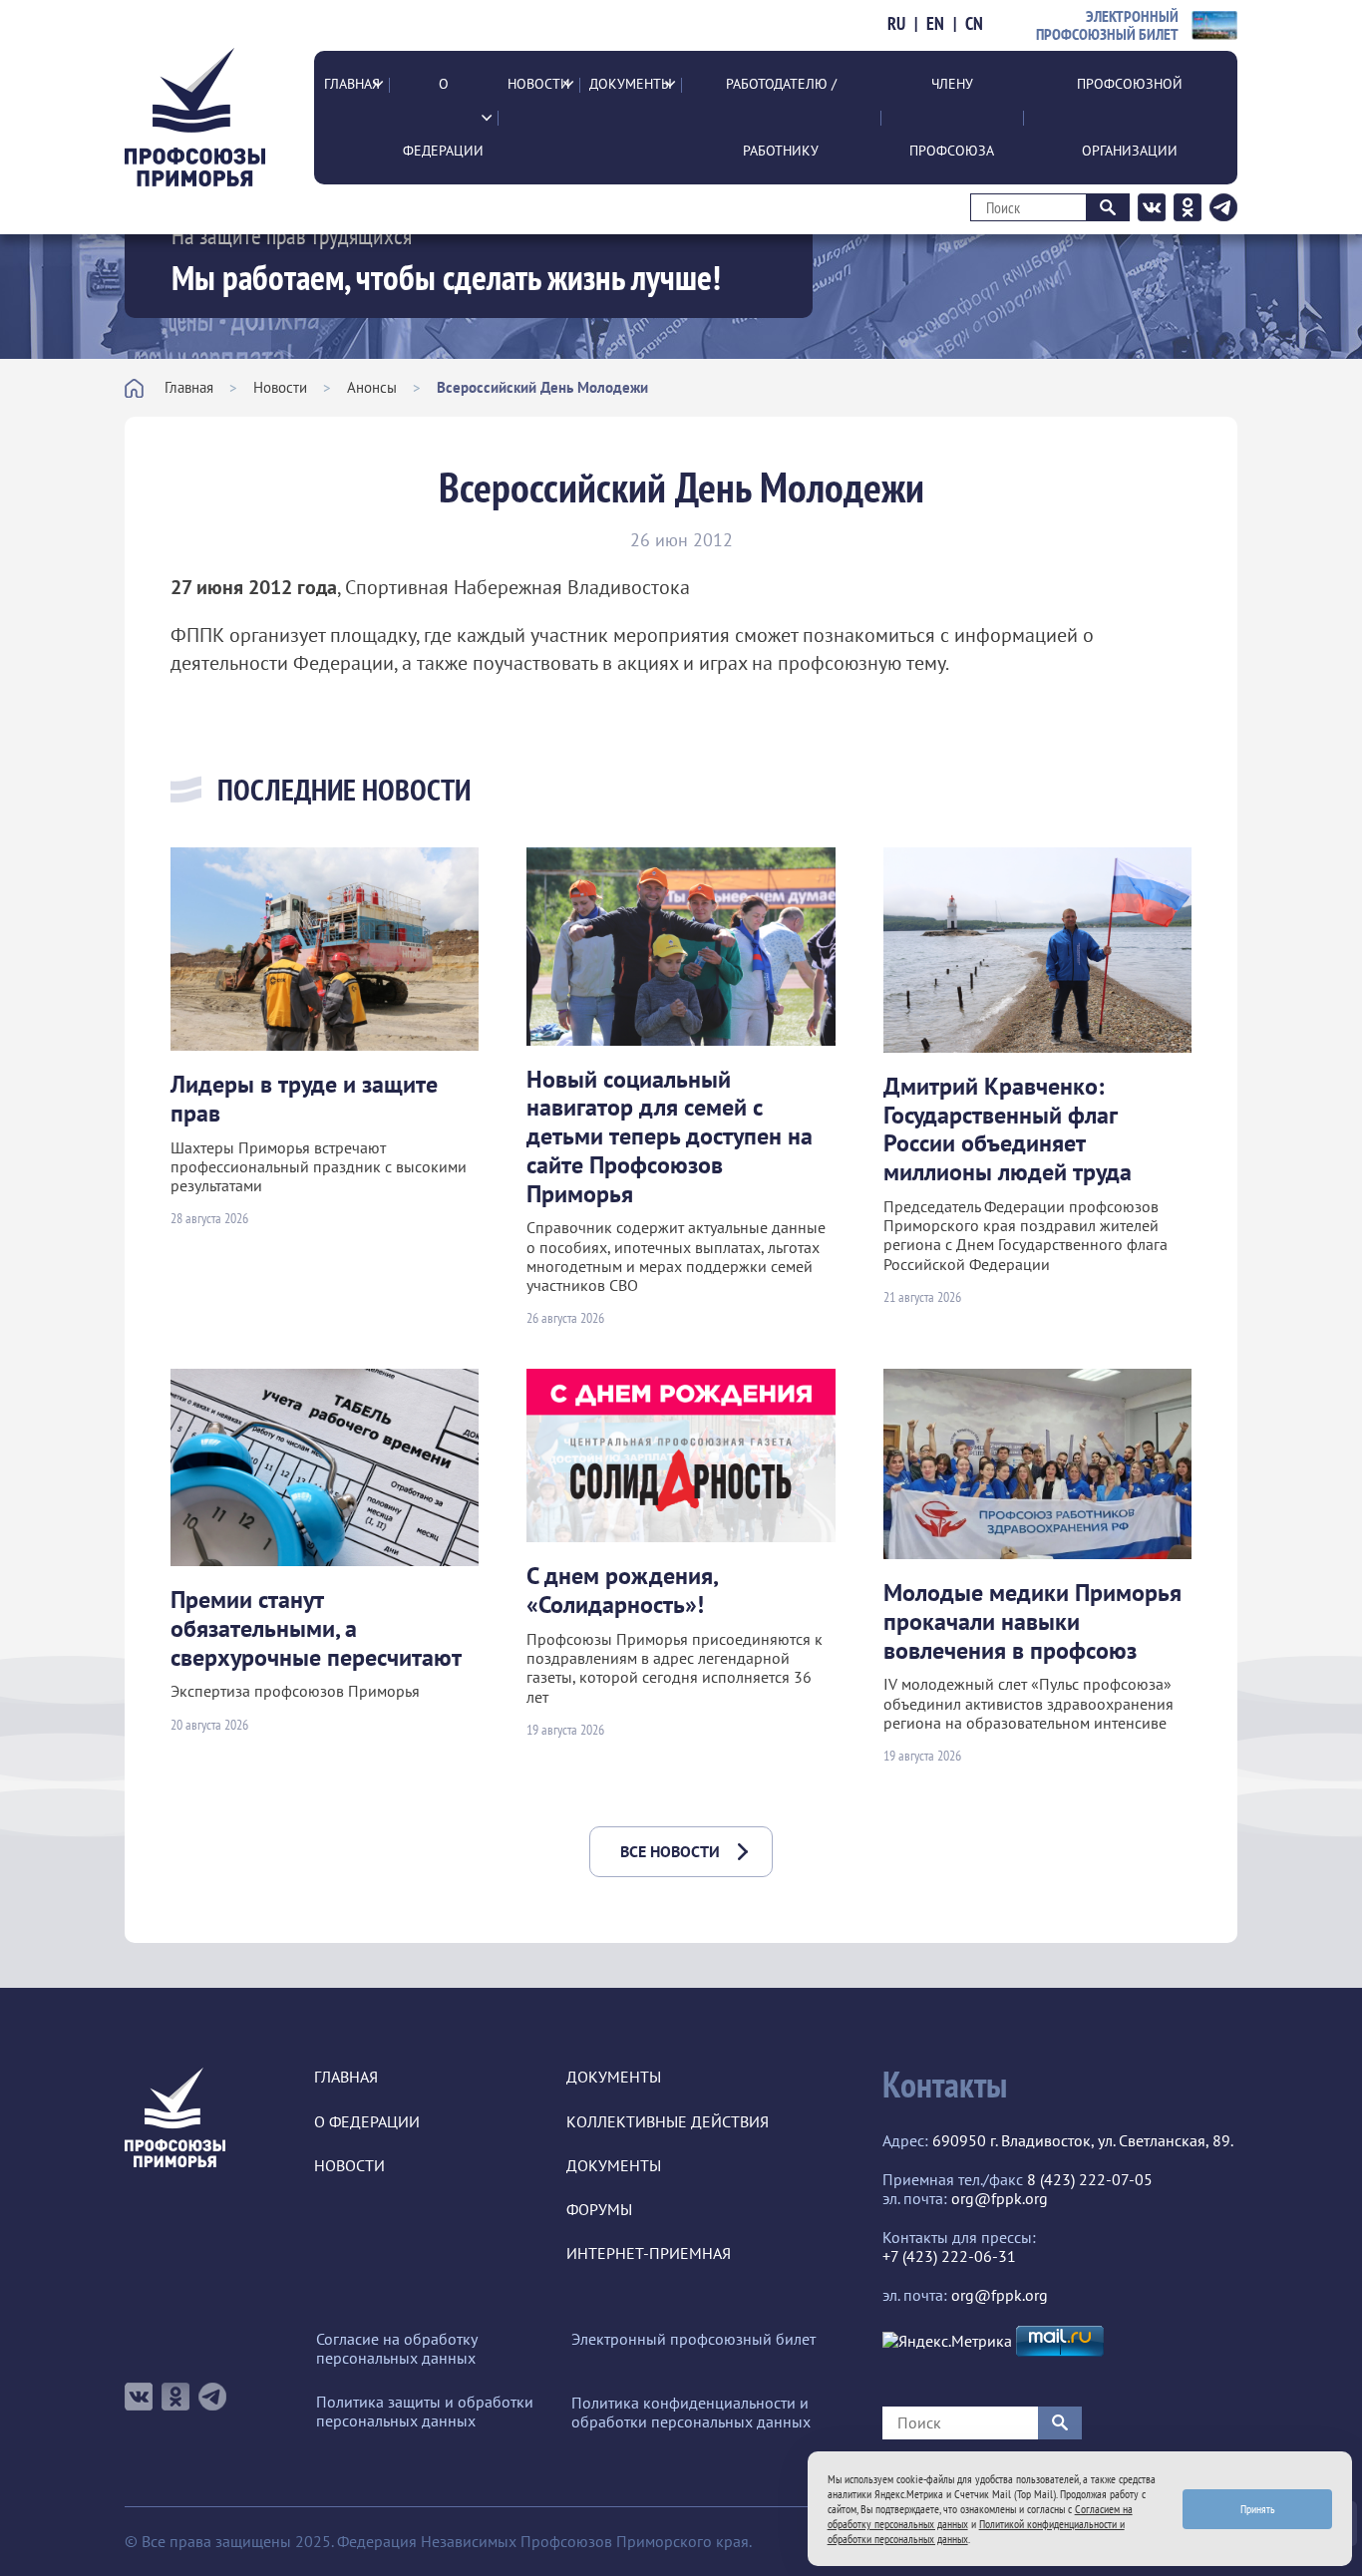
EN (935, 24)
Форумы (599, 2210)
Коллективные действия (668, 2122)
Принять (1258, 2509)
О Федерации (443, 117)
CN (974, 24)
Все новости (670, 1851)
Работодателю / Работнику (781, 117)
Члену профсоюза (952, 117)
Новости (539, 84)
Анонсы (372, 387)
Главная (352, 84)
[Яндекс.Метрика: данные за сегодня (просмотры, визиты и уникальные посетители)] (947, 2341)
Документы (631, 84)
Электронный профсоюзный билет (693, 2339)
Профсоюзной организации (1130, 117)
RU (896, 24)
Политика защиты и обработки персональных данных (425, 2412)
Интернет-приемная (649, 2254)
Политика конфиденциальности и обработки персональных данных (691, 2413)
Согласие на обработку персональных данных (396, 2349)
